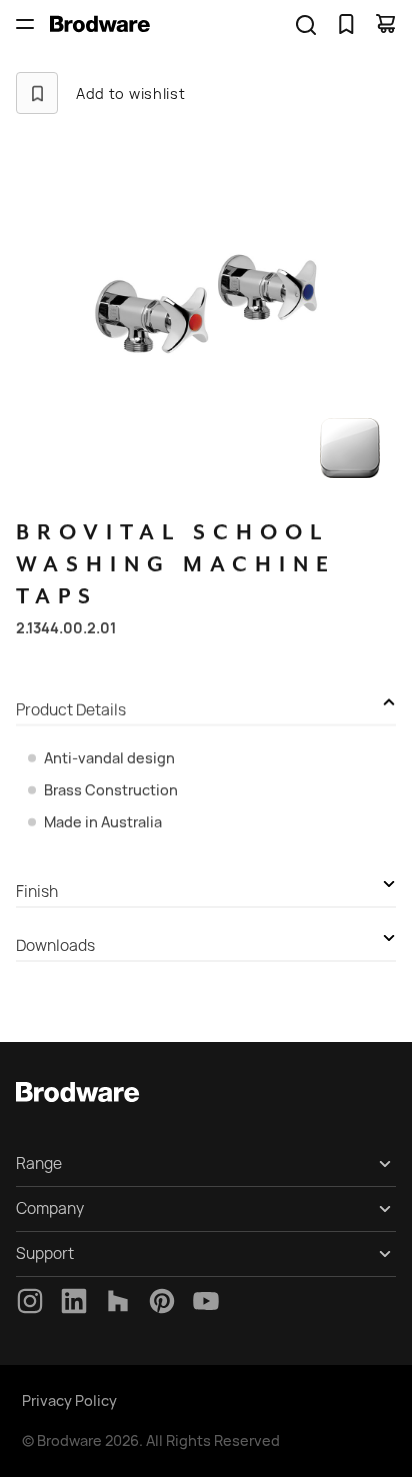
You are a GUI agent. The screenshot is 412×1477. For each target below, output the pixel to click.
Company (50, 1208)
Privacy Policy (69, 1400)
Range (39, 1163)
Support (45, 1253)
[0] (346, 24)
